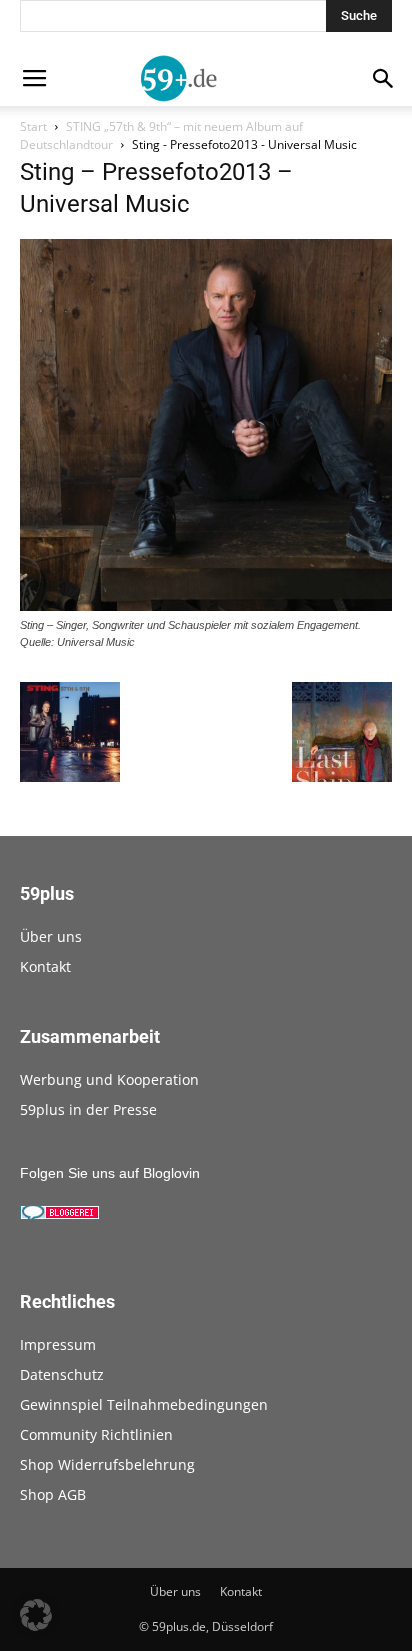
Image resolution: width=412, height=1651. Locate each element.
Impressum (58, 1344)
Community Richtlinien (96, 1434)
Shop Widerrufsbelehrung (107, 1464)
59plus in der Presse (88, 1109)
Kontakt (45, 966)
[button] (36, 1615)
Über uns (51, 936)
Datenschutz (62, 1374)
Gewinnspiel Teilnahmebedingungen (144, 1404)
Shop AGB (53, 1494)
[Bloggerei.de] (60, 1215)
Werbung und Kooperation (109, 1079)
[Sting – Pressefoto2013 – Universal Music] (206, 606)
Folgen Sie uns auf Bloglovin (110, 1173)
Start (33, 126)
